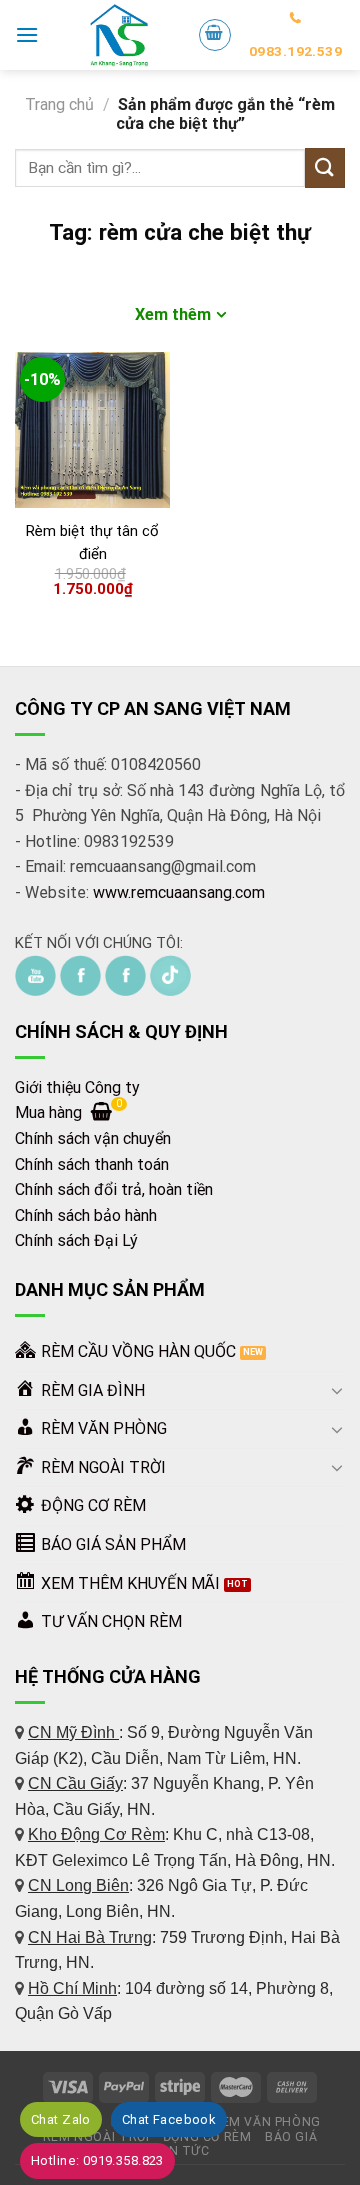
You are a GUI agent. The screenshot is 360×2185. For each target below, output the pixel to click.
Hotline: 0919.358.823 (97, 2160)
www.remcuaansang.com (179, 892)
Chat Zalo (61, 2119)
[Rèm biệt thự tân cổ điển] (92, 429)
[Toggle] (337, 1390)
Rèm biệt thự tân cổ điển (92, 542)
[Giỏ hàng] (215, 35)
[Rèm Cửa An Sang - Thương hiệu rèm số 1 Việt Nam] (118, 35)
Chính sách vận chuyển (93, 1138)
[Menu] (27, 34)
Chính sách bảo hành (86, 1215)
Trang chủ (59, 104)
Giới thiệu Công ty (77, 1087)
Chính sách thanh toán (92, 1164)
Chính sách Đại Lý (76, 1240)
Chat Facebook (169, 2119)
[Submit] (325, 167)
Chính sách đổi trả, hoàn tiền (114, 1189)
